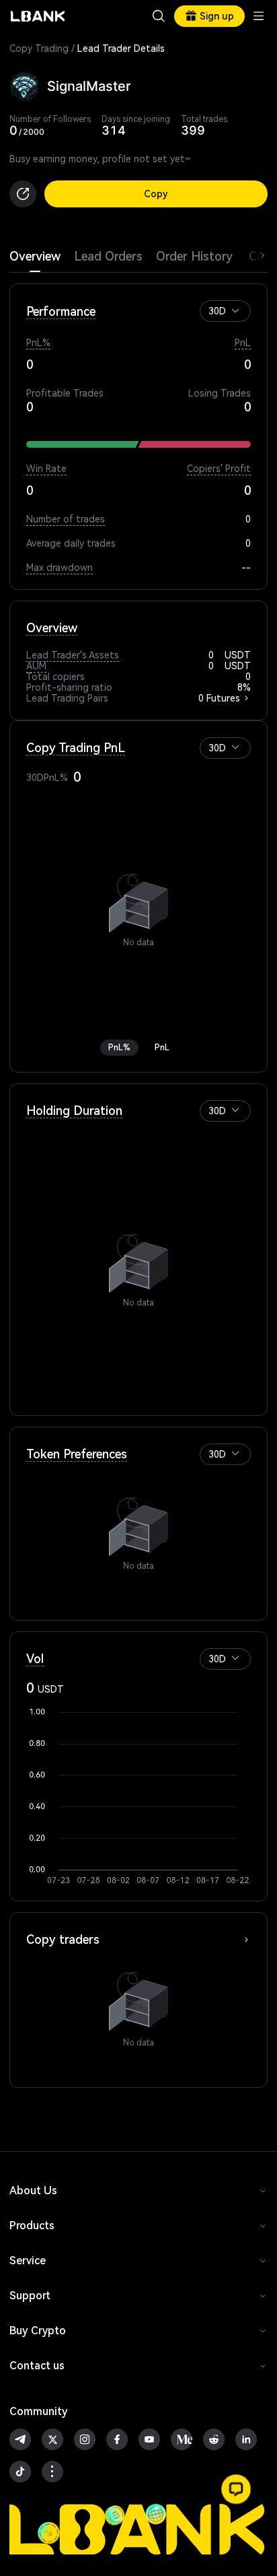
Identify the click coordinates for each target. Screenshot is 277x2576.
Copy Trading (39, 48)
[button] (235, 310)
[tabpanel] (138, 1180)
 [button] (159, 16)
